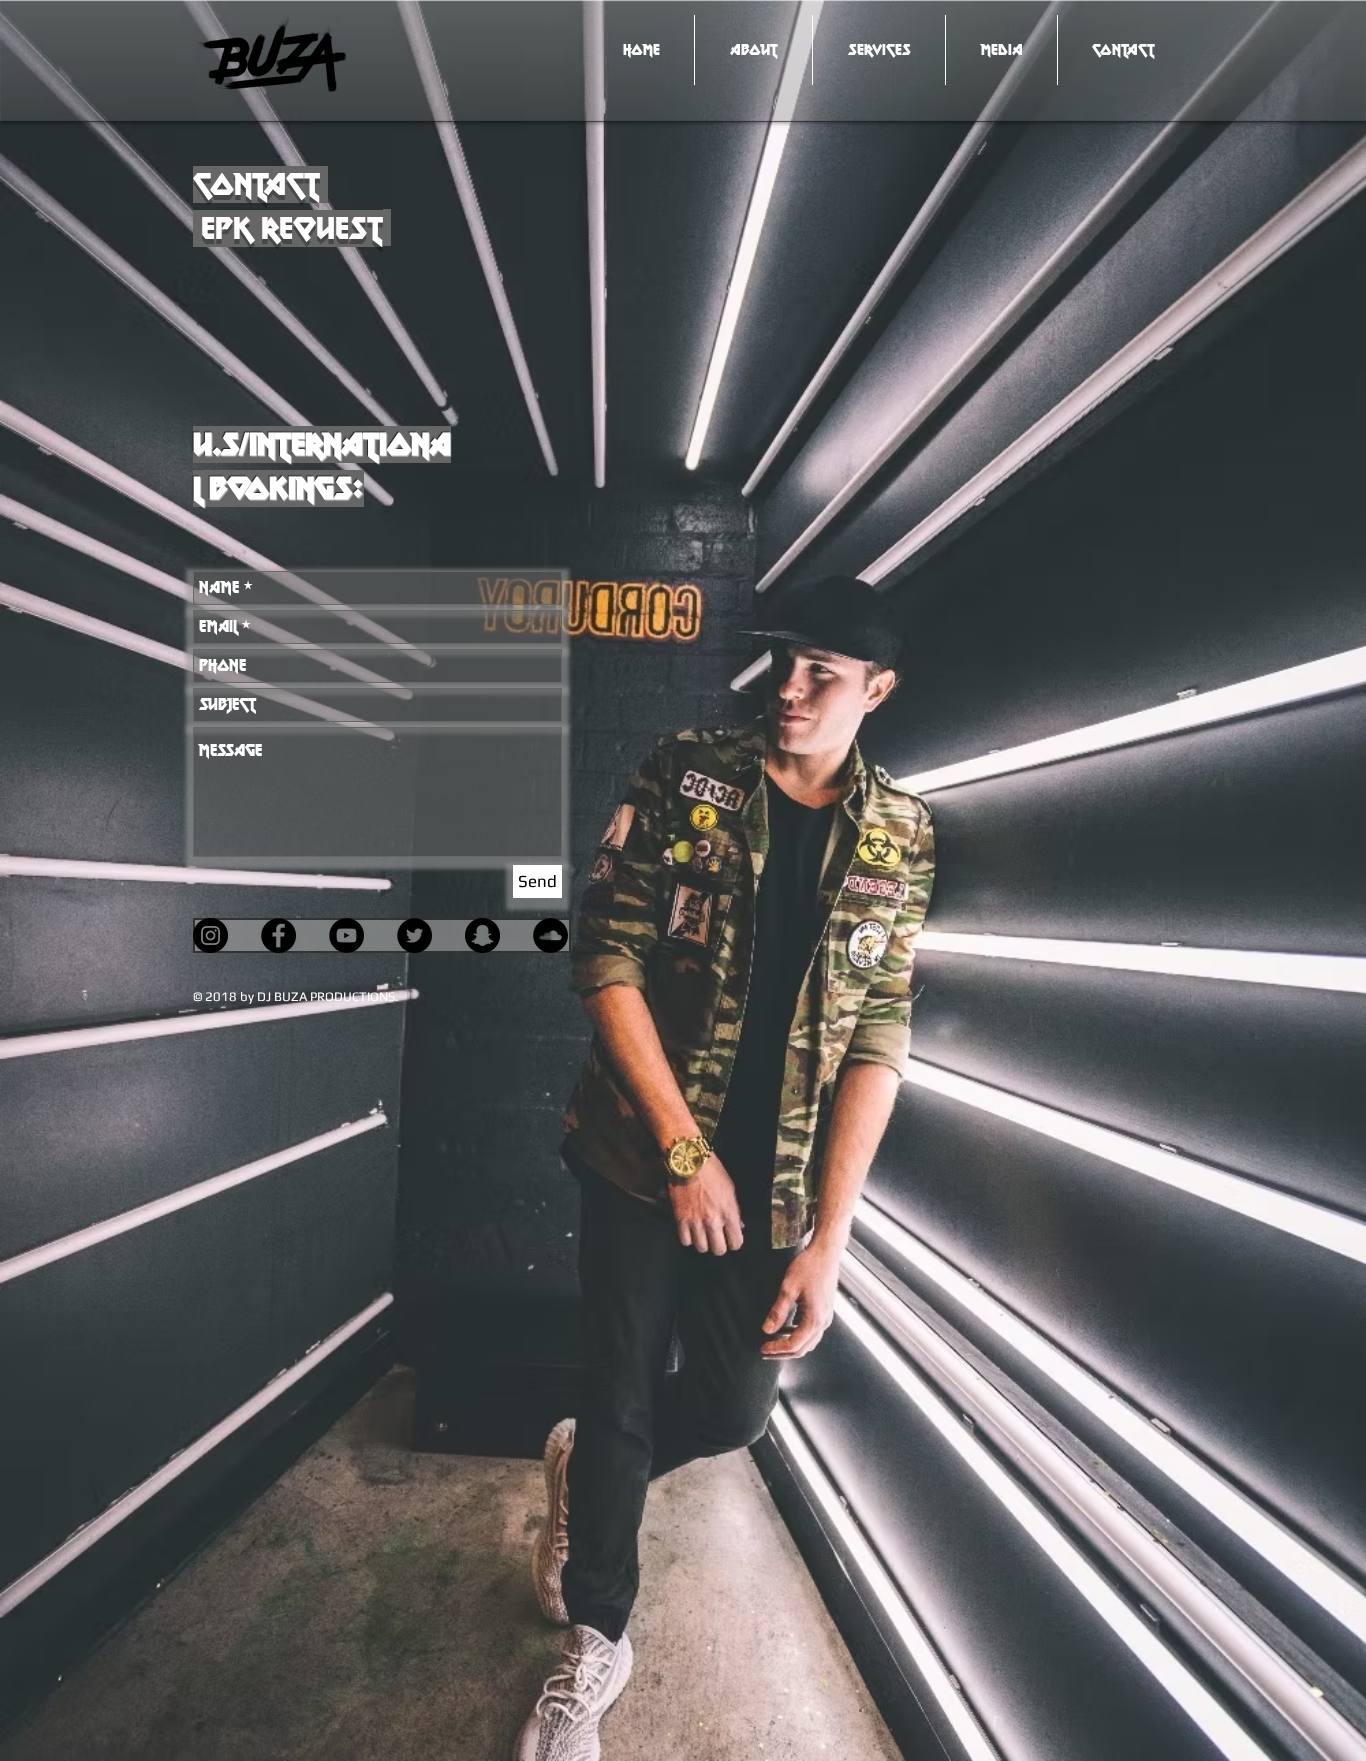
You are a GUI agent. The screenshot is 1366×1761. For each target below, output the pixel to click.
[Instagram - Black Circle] (210, 935)
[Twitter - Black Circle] (414, 935)
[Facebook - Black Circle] (278, 935)
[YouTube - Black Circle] (346, 935)
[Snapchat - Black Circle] (482, 935)
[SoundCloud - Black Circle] (550, 935)
